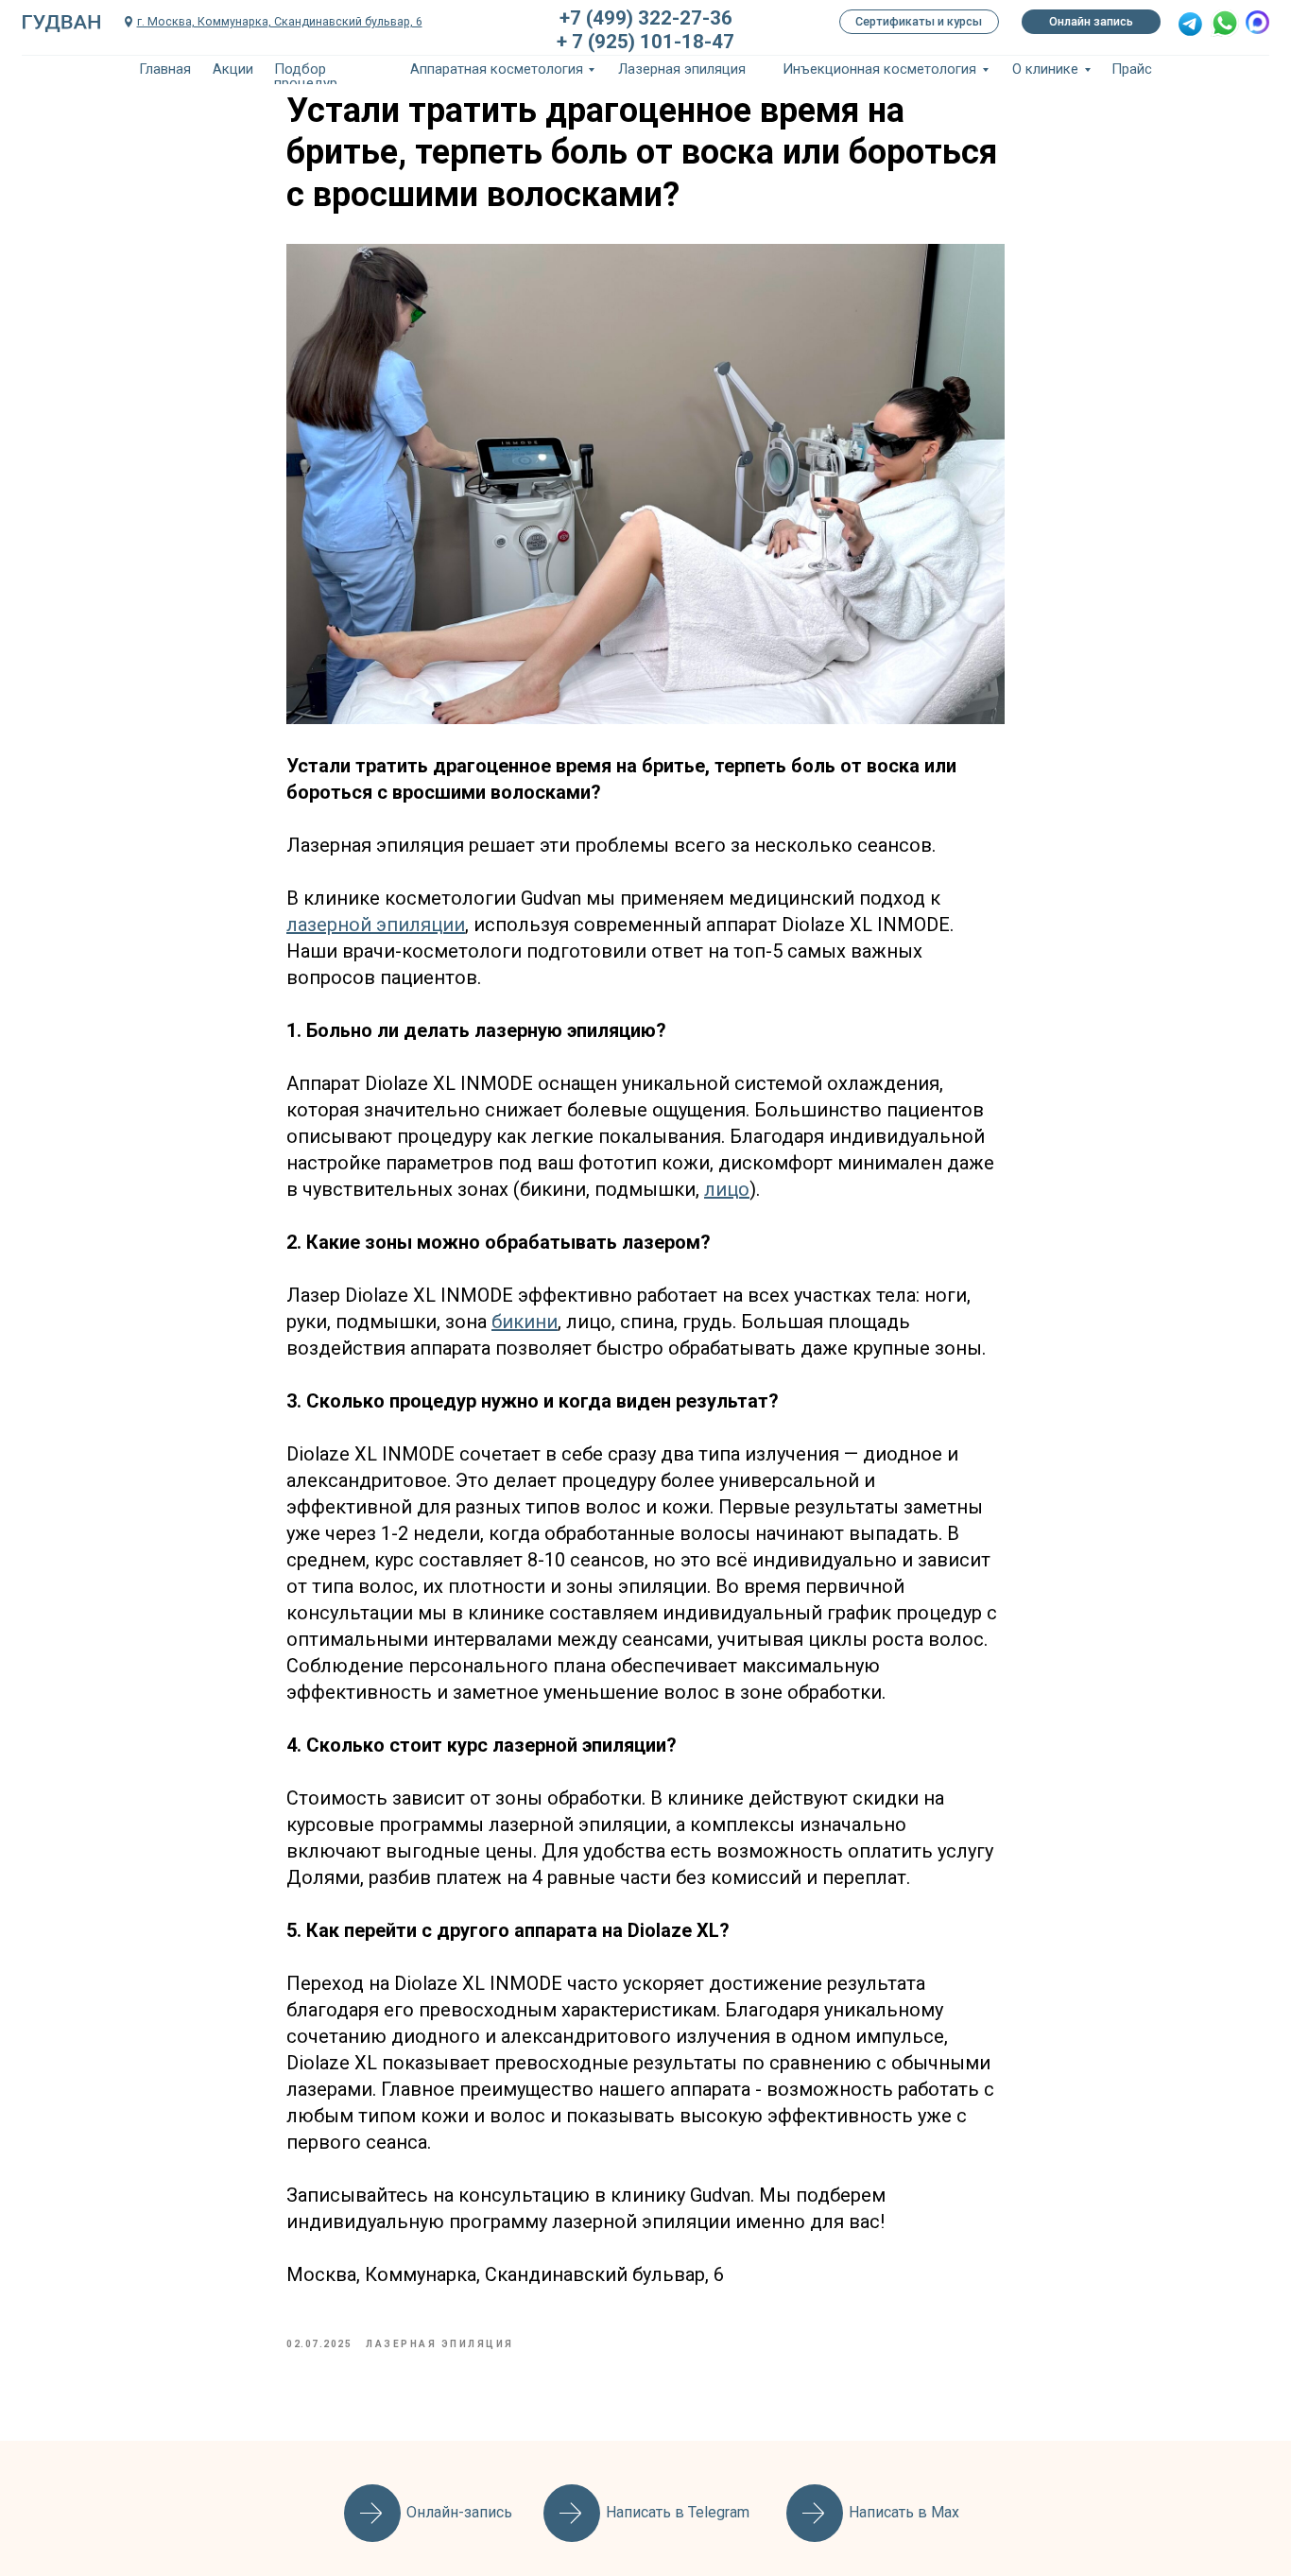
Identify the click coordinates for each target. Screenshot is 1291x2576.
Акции (233, 69)
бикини (525, 1322)
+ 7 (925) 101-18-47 (645, 42)
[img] (1225, 23)
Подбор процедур (306, 76)
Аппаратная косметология (497, 69)
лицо (727, 1189)
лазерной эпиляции (376, 925)
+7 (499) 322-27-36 (646, 18)
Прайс (1132, 69)
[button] (1190, 24)
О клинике (1045, 69)
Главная (165, 69)
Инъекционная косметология (879, 69)
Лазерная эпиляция (682, 69)
